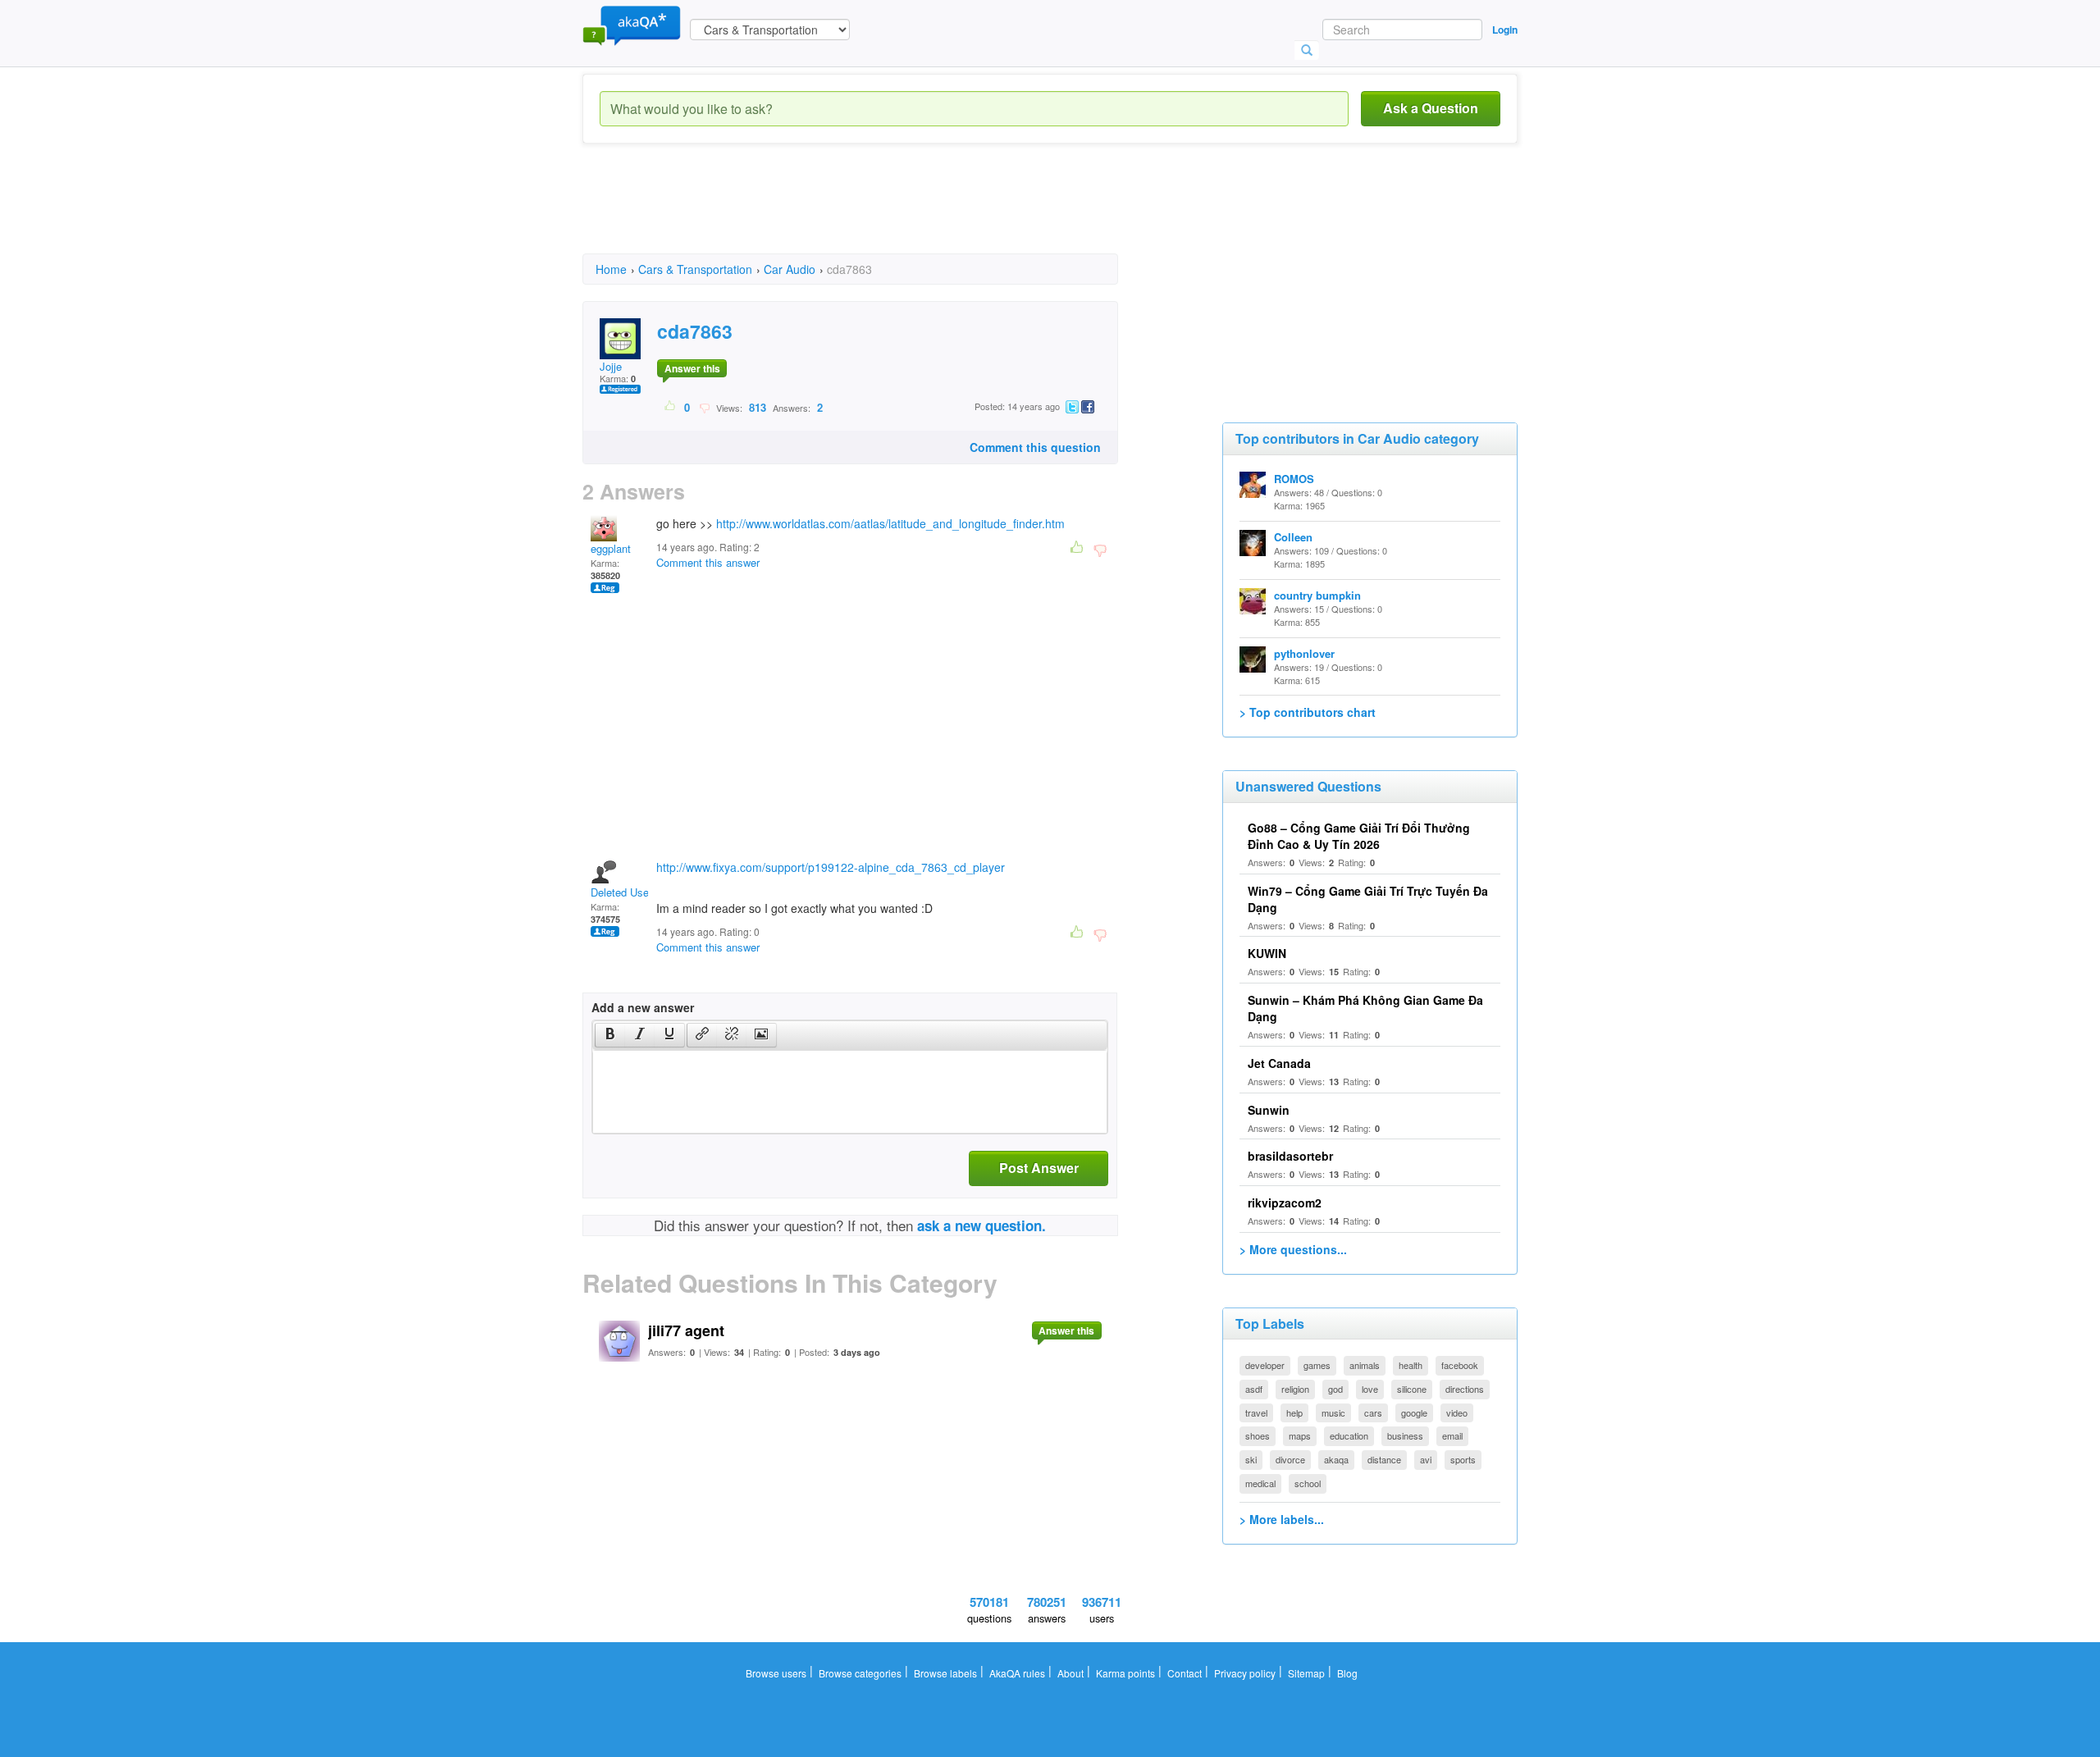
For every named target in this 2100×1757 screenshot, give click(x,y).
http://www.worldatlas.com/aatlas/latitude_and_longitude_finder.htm (890, 523)
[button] (610, 1035)
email (1452, 1435)
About (1071, 1673)
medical (1260, 1483)
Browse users (776, 1673)
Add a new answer (643, 1007)
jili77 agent (686, 1330)
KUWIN (1267, 953)
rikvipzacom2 (1285, 1203)
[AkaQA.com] (632, 25)
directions (1465, 1389)
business (1405, 1435)
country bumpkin (1317, 595)
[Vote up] (671, 407)
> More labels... (1282, 1519)
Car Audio (790, 269)
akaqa (1336, 1459)
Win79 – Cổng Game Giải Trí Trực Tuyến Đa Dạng (1368, 899)
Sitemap (1306, 1673)
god (1335, 1389)
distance (1384, 1459)
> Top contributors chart (1308, 712)
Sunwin (1269, 1110)
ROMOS (1294, 479)
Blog (1347, 1673)
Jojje (611, 366)
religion (1295, 1389)
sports (1463, 1459)
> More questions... (1293, 1249)
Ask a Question (1431, 108)
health (1411, 1365)
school (1308, 1483)
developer (1265, 1365)
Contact (1185, 1673)
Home (611, 269)
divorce (1290, 1459)
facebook (1460, 1365)
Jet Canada (1279, 1063)
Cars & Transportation (695, 269)
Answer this (692, 368)
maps (1300, 1435)
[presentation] (610, 1035)
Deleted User (621, 892)
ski (1251, 1459)
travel (1256, 1412)
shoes (1258, 1435)
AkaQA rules (1017, 1673)
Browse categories (860, 1673)
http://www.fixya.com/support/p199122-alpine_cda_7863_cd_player (831, 867)
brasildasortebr (1290, 1156)
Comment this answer (708, 562)
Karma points (1125, 1673)
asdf (1254, 1389)
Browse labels (945, 1673)
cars (1373, 1412)
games (1317, 1365)
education (1349, 1435)
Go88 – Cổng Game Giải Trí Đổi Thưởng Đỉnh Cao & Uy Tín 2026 (1359, 836)
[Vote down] (704, 407)
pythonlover (1304, 653)
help (1294, 1412)
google (1414, 1412)
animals (1365, 1365)
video (1457, 1412)
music (1333, 1412)
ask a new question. (982, 1225)
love (1370, 1389)
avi (1426, 1459)
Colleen (1293, 537)
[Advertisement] (881, 213)
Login (1505, 30)
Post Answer (1039, 1168)
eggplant (611, 548)
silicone (1412, 1389)
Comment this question (1035, 447)
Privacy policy (1245, 1673)
